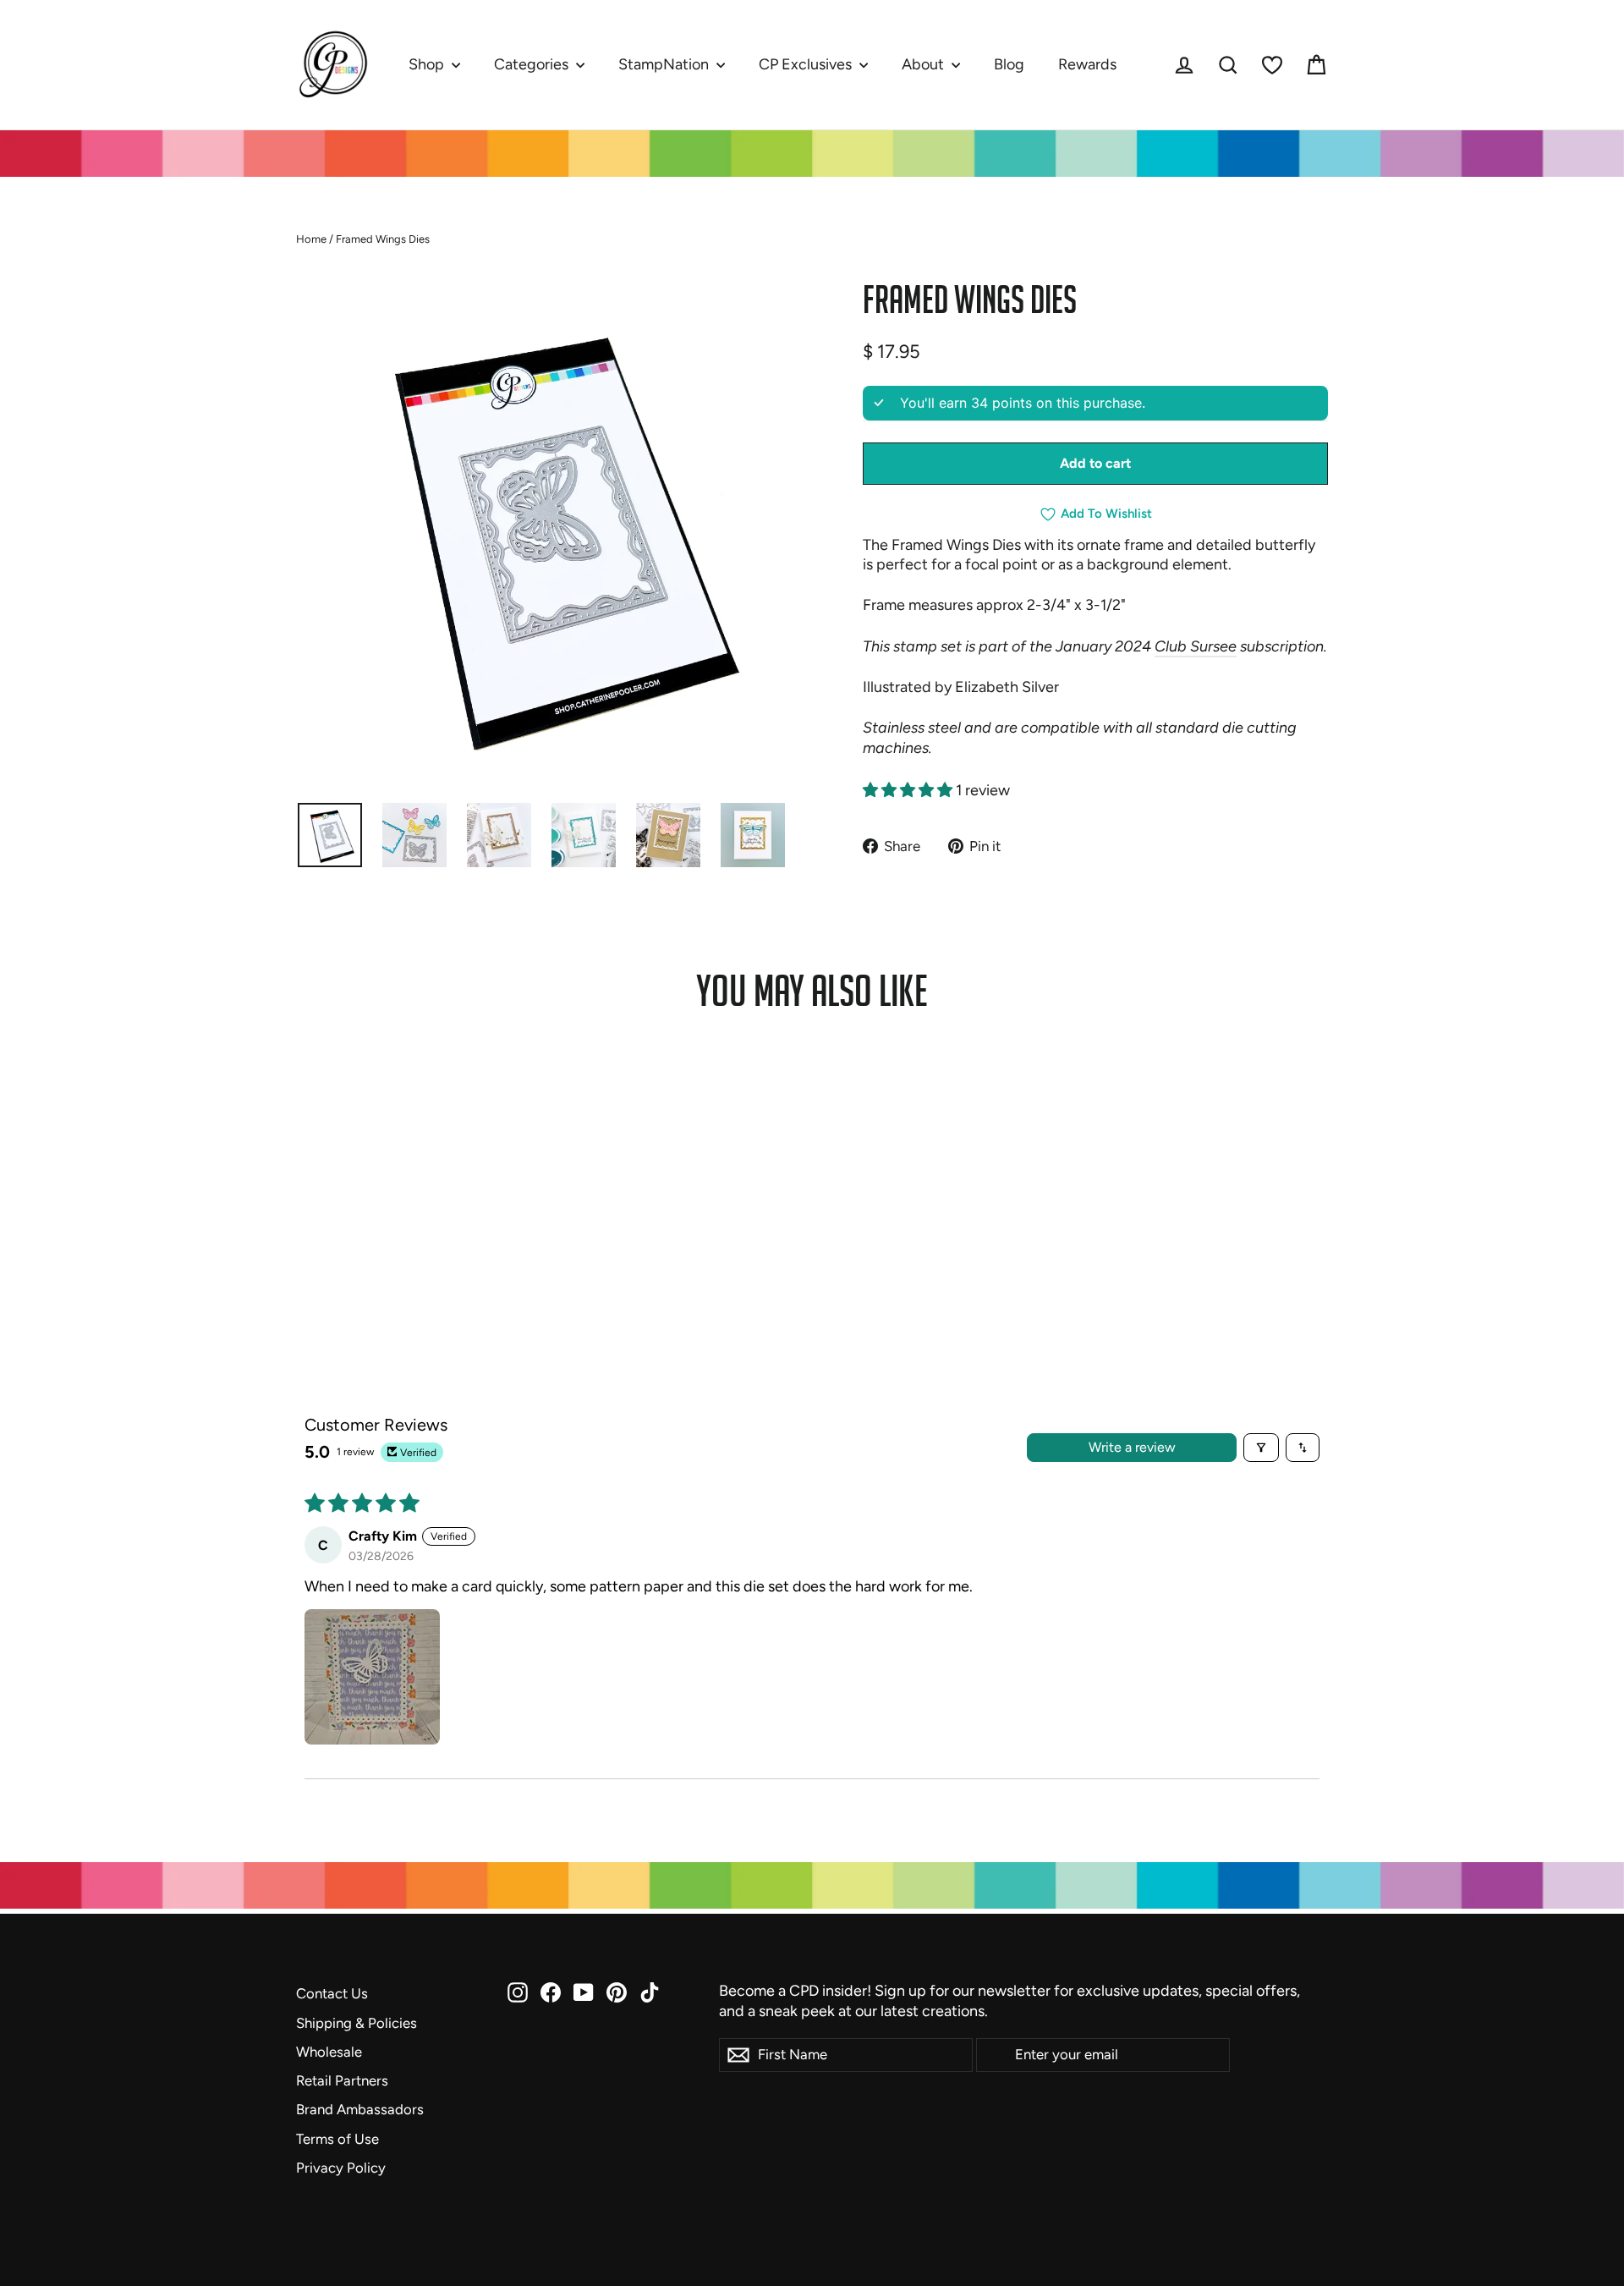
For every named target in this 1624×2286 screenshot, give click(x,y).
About (924, 64)
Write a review (1132, 1447)
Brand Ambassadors (360, 2109)
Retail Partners (342, 2080)
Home (311, 239)
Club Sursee (1196, 646)
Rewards (1087, 64)
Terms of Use (337, 2139)
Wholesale (329, 2052)
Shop (428, 64)
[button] (909, 790)
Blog (1009, 64)
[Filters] (1261, 1448)
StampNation (665, 64)
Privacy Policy (341, 2168)
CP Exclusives (807, 64)
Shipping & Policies (357, 2023)
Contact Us (332, 1993)
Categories (533, 64)
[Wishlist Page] (1272, 65)
